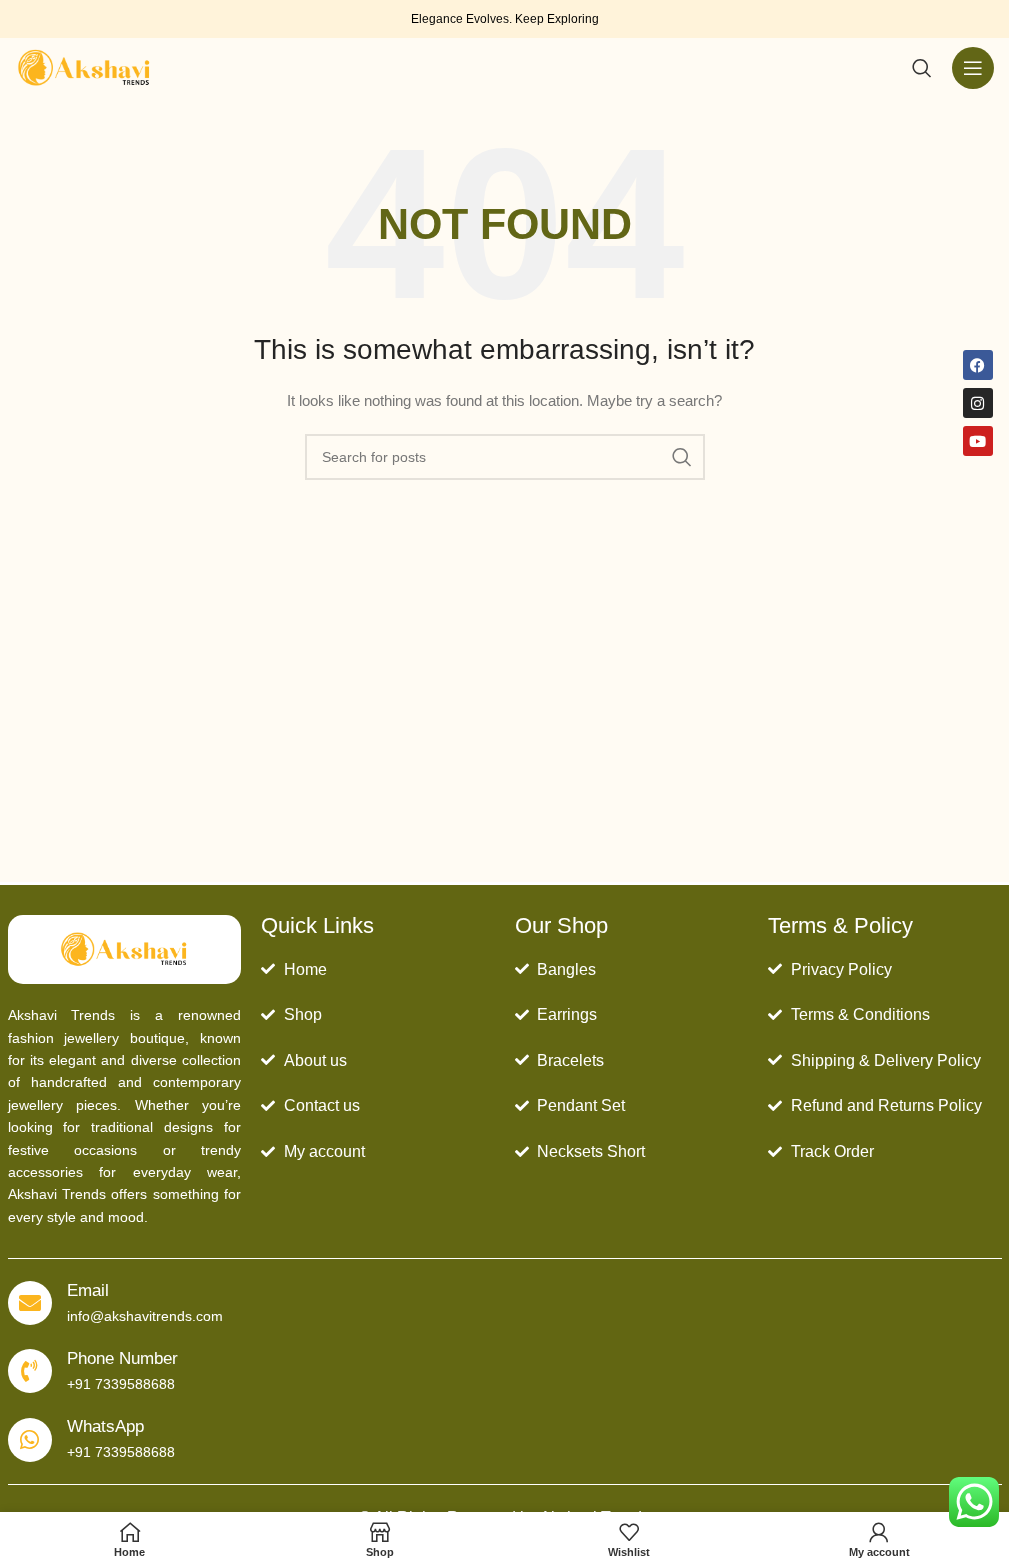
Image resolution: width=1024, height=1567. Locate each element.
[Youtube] (978, 441)
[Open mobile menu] (973, 68)
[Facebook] (978, 365)
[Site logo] (84, 67)
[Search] (922, 68)
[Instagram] (978, 403)
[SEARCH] (682, 457)
